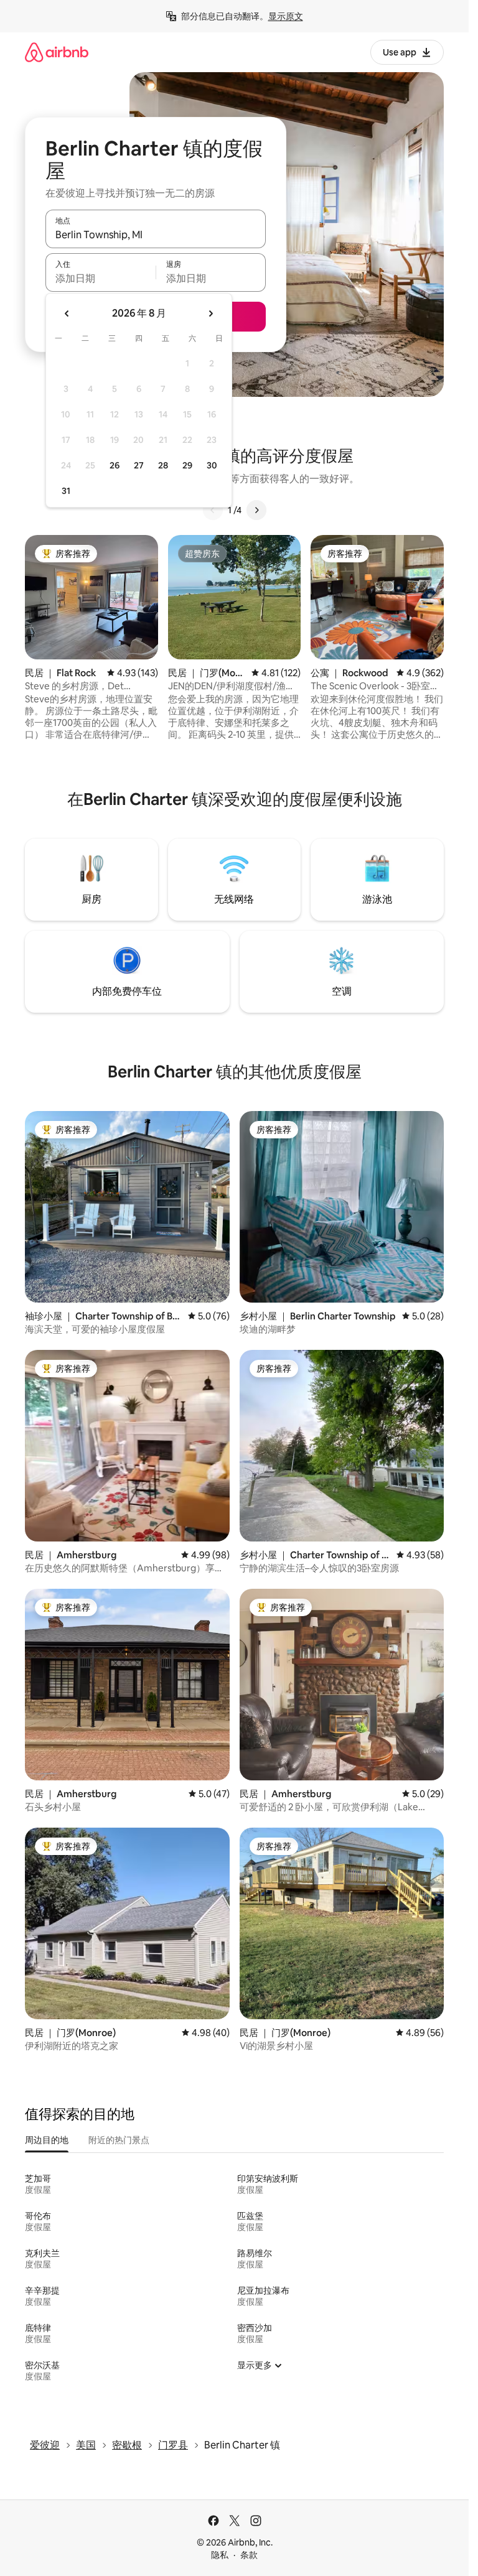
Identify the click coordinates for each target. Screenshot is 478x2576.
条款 (249, 2555)
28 (163, 465)
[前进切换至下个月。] (210, 314)
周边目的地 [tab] (47, 2140)
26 (115, 465)
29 (187, 465)
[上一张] (213, 510)
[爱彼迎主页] (57, 52)
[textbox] (101, 278)
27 (139, 465)
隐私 (220, 2555)
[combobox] (156, 235)
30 (212, 465)
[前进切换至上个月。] (67, 314)
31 (66, 491)
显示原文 (286, 16)
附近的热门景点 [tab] (119, 2140)
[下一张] (256, 510)
